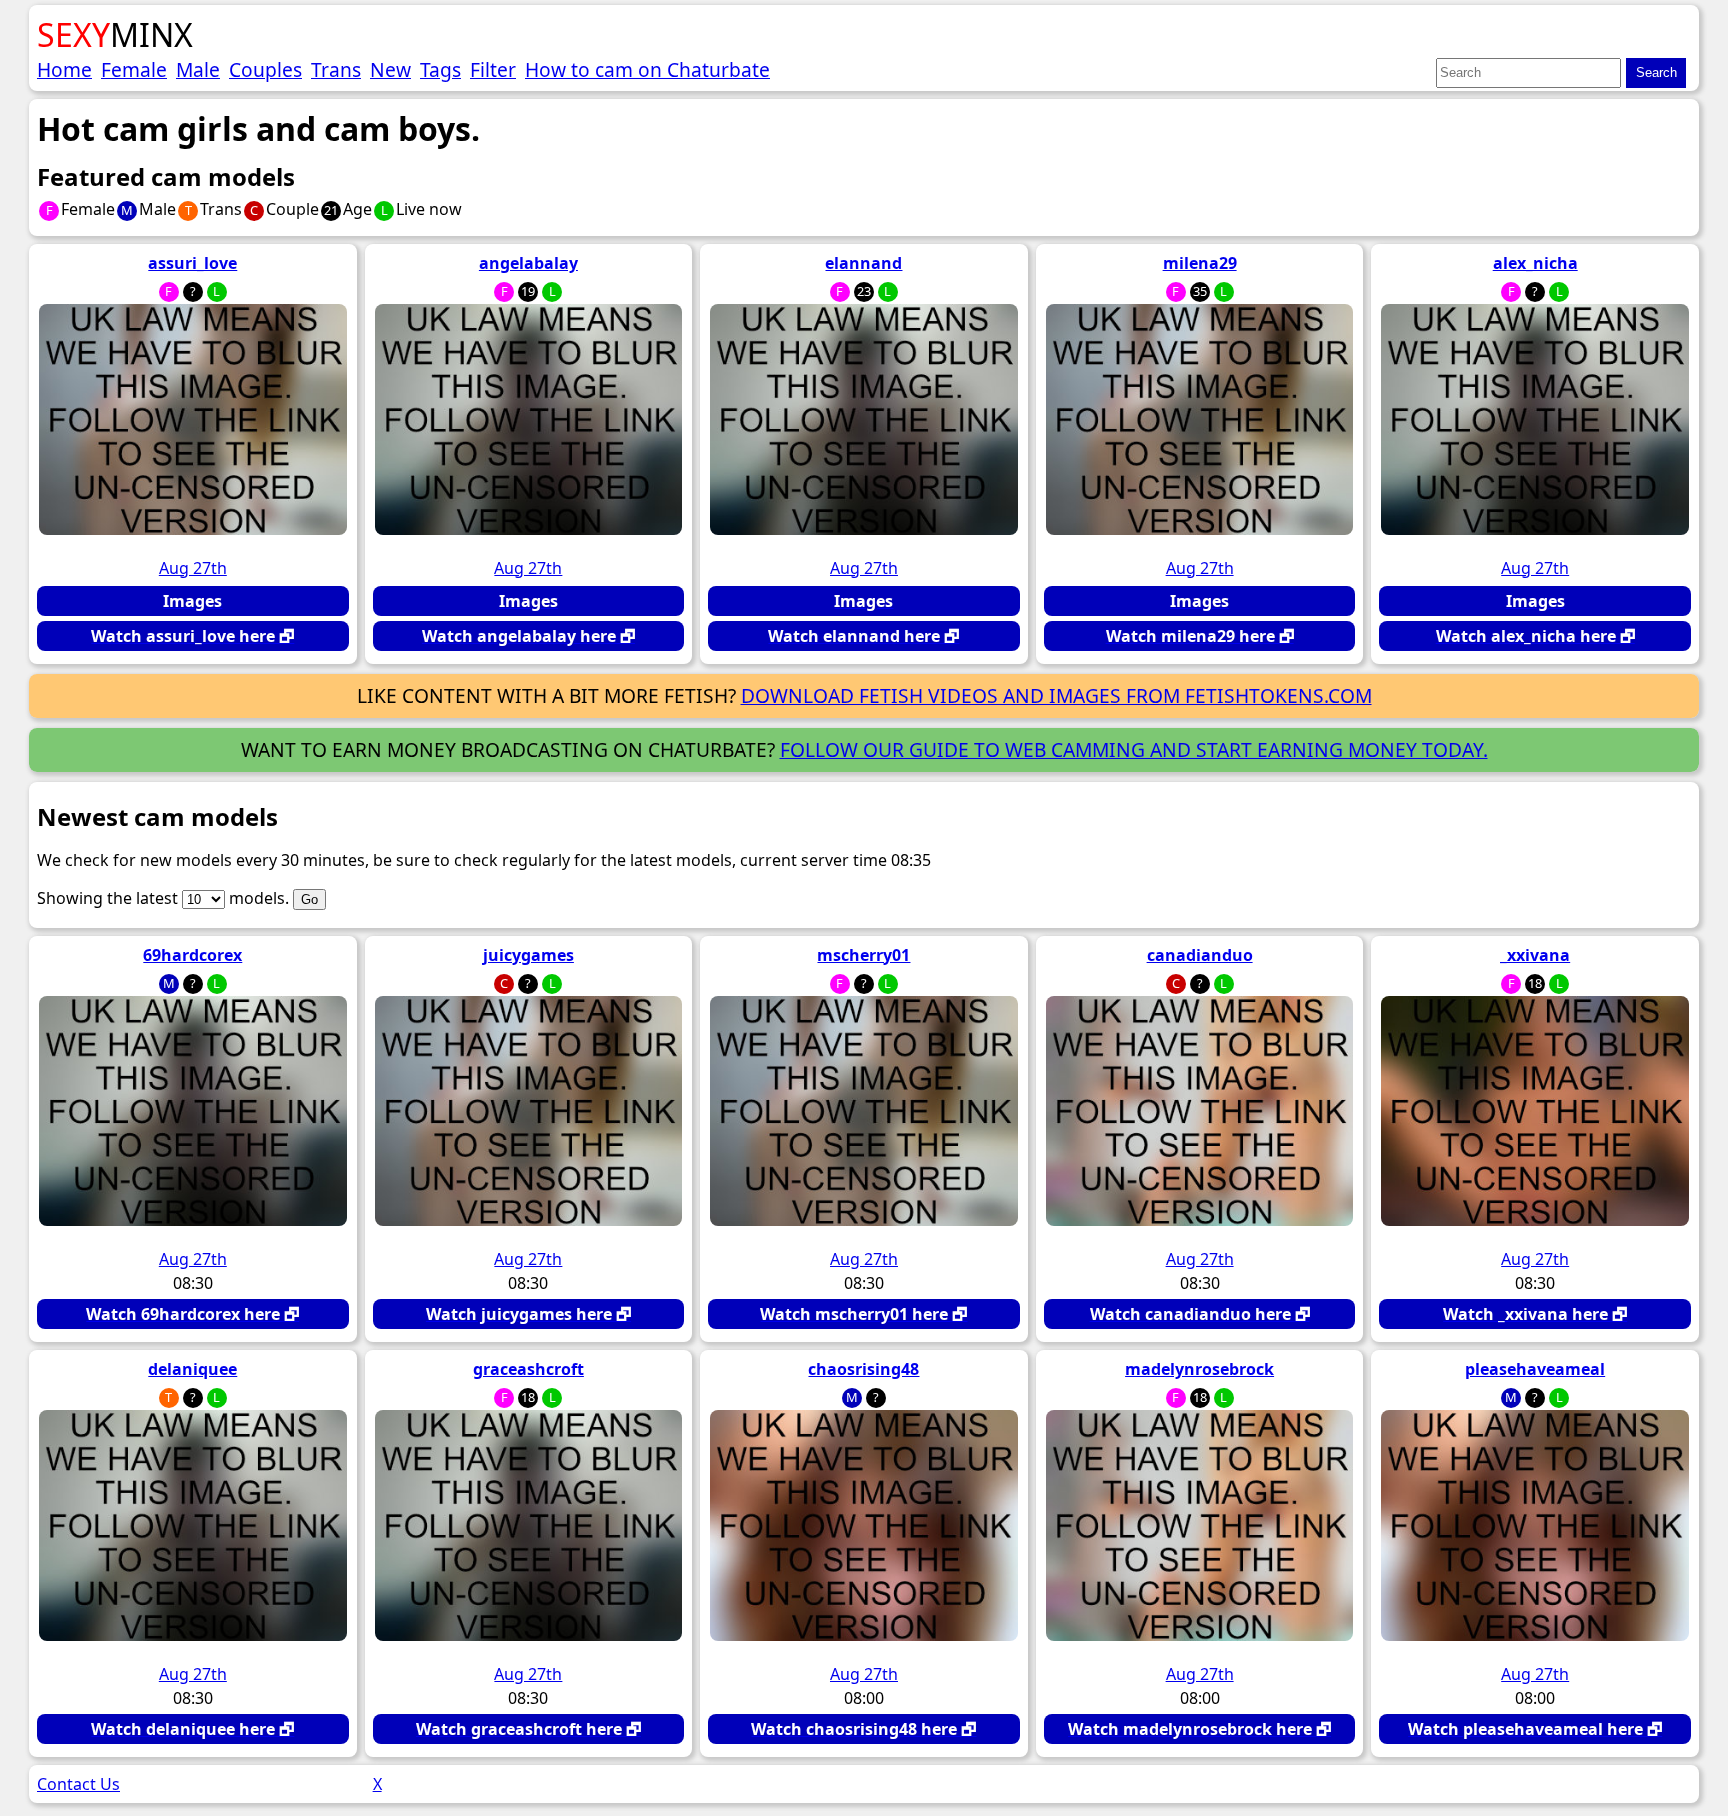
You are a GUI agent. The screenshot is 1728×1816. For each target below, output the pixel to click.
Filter (493, 69)
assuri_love (192, 263)
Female (134, 69)
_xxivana (1535, 955)
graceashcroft (528, 1369)
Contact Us (78, 1784)
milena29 (1200, 263)
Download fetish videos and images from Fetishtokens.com (1056, 695)
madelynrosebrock (1199, 1369)
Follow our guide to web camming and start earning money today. (1134, 749)
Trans (336, 69)
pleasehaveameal (1535, 1369)
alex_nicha (1535, 263)
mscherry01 (863, 955)
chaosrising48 (863, 1369)
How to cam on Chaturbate (647, 69)
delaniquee (192, 1369)
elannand (863, 263)
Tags (440, 69)
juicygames (528, 955)
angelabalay (528, 263)
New (390, 69)
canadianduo (1200, 955)
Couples (265, 69)
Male (198, 69)
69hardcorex (192, 955)
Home (64, 69)
